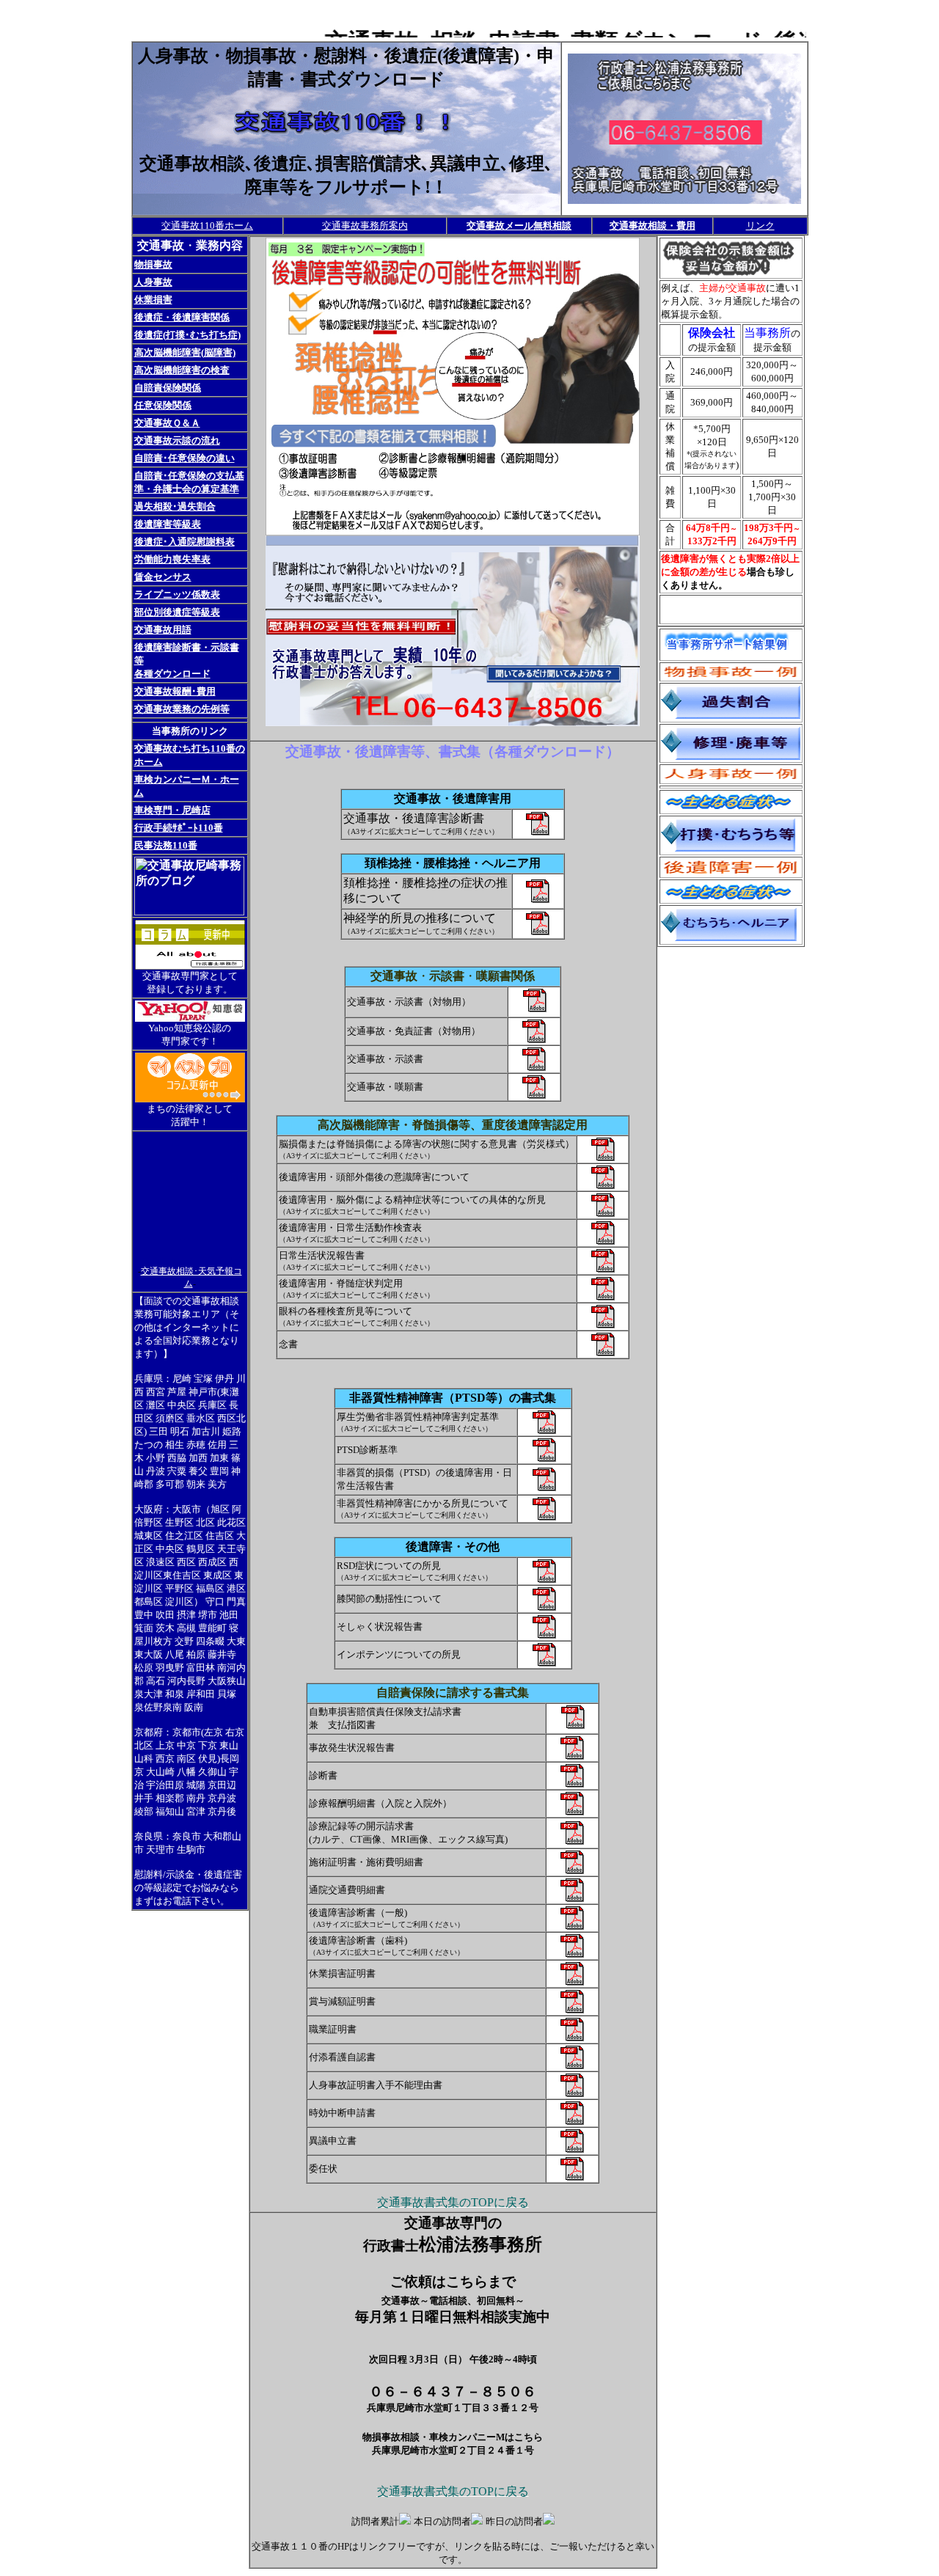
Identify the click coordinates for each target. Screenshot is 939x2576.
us (534, 1008)
